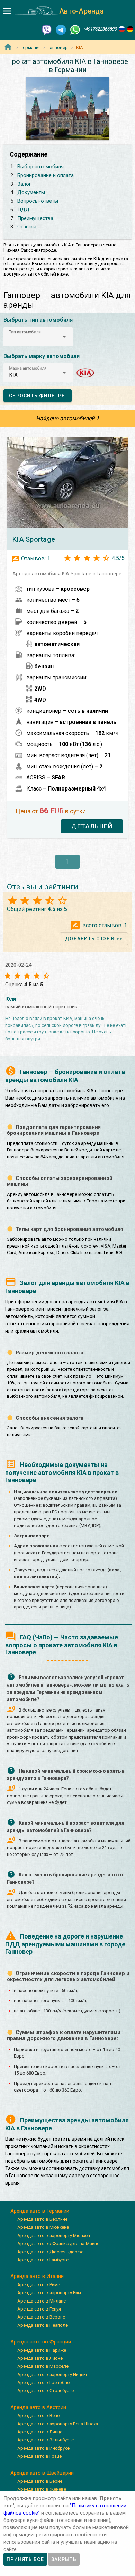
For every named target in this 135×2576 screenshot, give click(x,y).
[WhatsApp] (75, 29)
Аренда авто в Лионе (40, 2358)
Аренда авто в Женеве (42, 2489)
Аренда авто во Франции (41, 2342)
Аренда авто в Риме (39, 2285)
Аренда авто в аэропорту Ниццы (52, 2375)
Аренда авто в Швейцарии (42, 2473)
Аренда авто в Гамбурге (43, 2260)
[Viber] (47, 29)
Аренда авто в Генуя (39, 2309)
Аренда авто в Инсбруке (43, 2448)
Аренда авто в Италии (37, 2276)
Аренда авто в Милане (42, 2301)
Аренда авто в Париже (42, 2350)
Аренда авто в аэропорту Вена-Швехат (59, 2424)
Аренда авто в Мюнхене (43, 2227)
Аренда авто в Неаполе (43, 2325)
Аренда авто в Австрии (38, 2407)
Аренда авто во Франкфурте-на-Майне (58, 2243)
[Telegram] (61, 29)
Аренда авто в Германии (40, 2211)
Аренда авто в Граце (39, 2456)
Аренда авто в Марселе (43, 2366)
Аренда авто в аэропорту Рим (49, 2293)
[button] (38, 337)
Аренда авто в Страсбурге (46, 2391)
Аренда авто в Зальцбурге (46, 2440)
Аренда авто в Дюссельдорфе (50, 2252)
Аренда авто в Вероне (41, 2317)
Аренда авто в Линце (40, 2432)
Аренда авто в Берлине (42, 2219)
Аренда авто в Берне (40, 2481)
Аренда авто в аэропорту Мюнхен (54, 2235)
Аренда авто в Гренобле (43, 2383)
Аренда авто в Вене (38, 2415)
